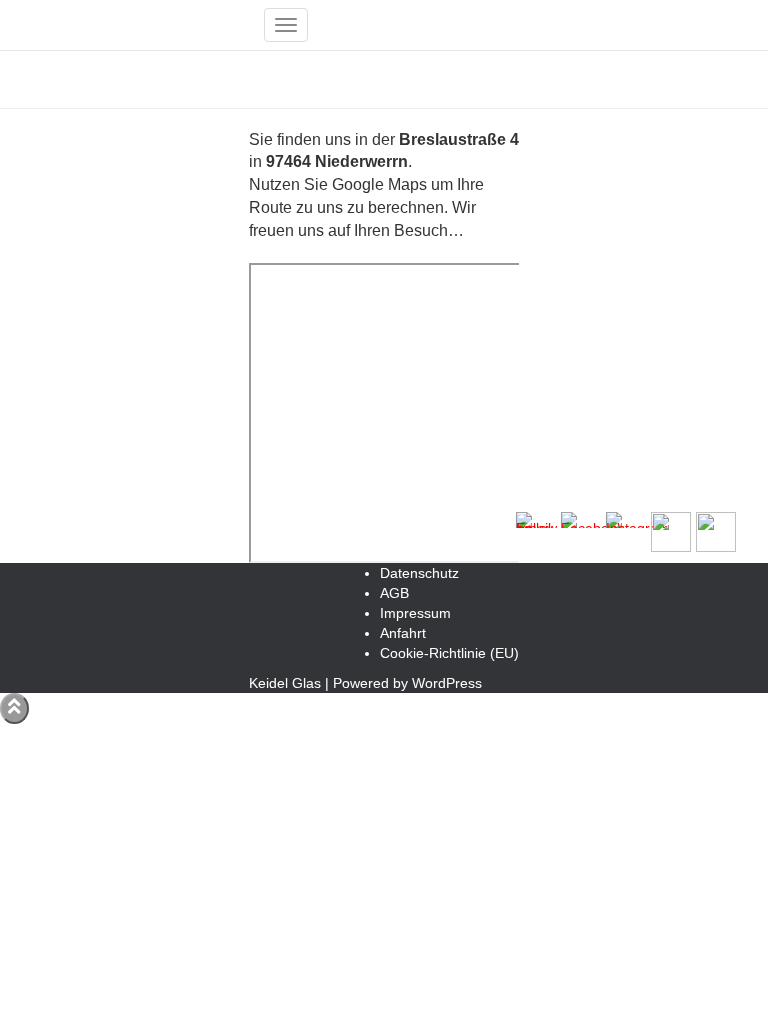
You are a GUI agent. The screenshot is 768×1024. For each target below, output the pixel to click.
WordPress (447, 683)
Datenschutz (419, 573)
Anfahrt (403, 633)
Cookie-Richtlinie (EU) (449, 653)
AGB (394, 593)
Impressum (415, 613)
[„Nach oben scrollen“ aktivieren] (14, 708)
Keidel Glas (285, 683)
